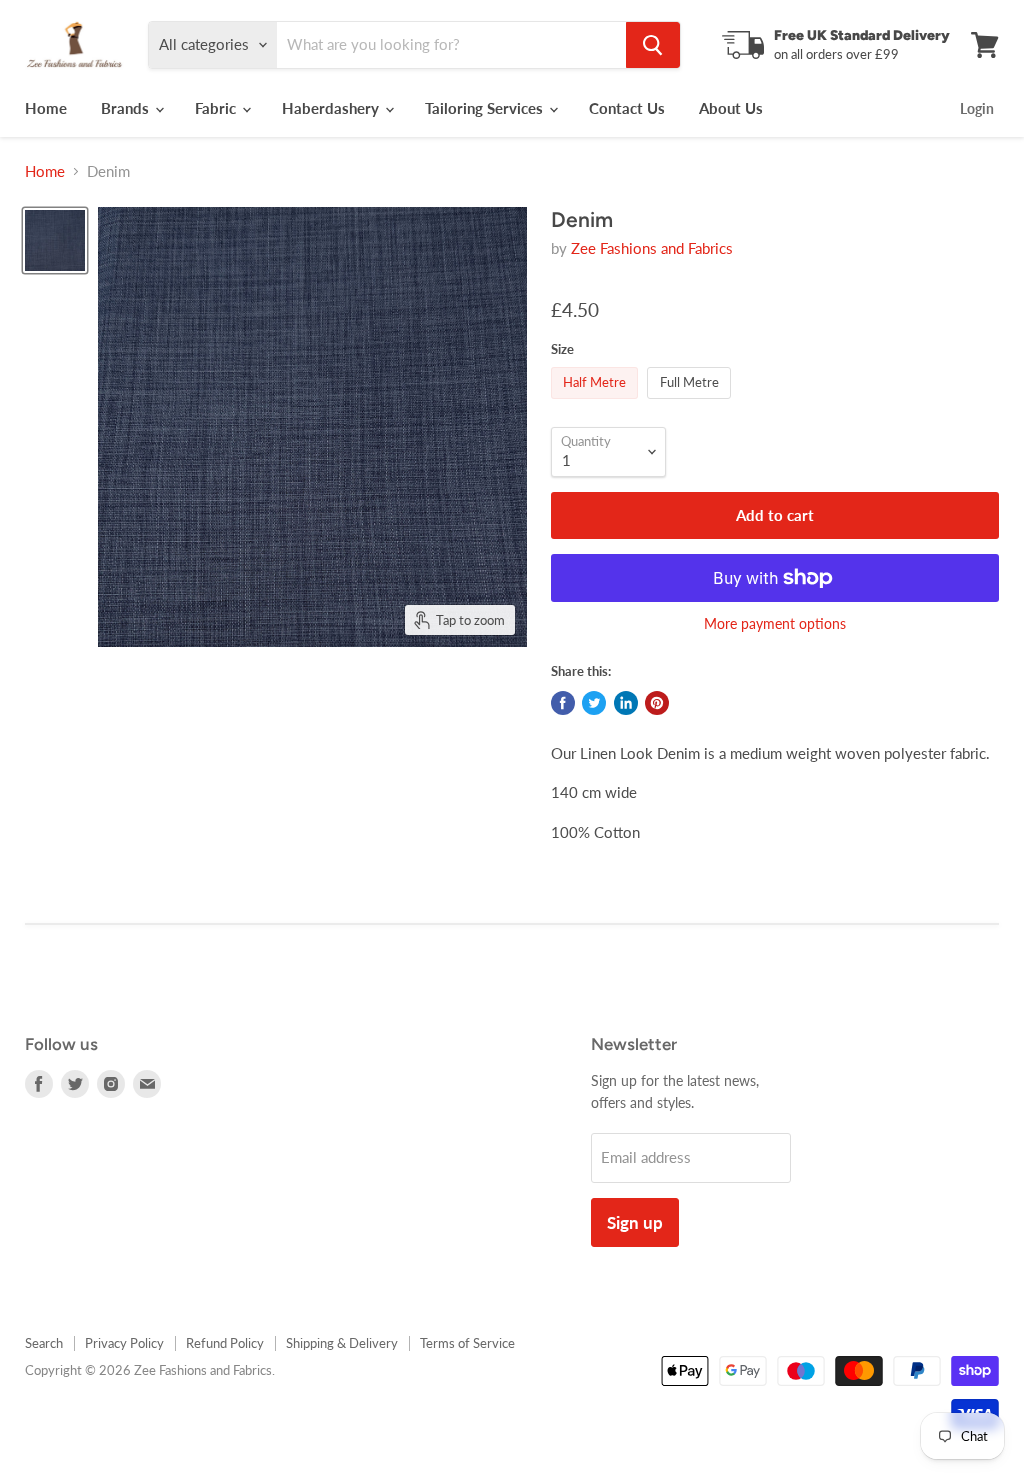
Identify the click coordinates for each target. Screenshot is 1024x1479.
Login (977, 108)
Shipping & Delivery (342, 1343)
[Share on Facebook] (563, 703)
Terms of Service (467, 1343)
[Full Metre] (691, 403)
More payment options (775, 624)
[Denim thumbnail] (55, 240)
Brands (127, 108)
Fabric (217, 108)
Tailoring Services (486, 108)
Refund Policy (225, 1343)
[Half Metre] (597, 403)
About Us (731, 108)
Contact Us (627, 108)
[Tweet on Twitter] (594, 703)
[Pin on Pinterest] (657, 703)
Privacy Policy (124, 1343)
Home (46, 108)
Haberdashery (332, 108)
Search (44, 1343)
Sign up (635, 1222)
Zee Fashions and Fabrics (652, 248)
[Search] (653, 45)
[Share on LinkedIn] (626, 703)
